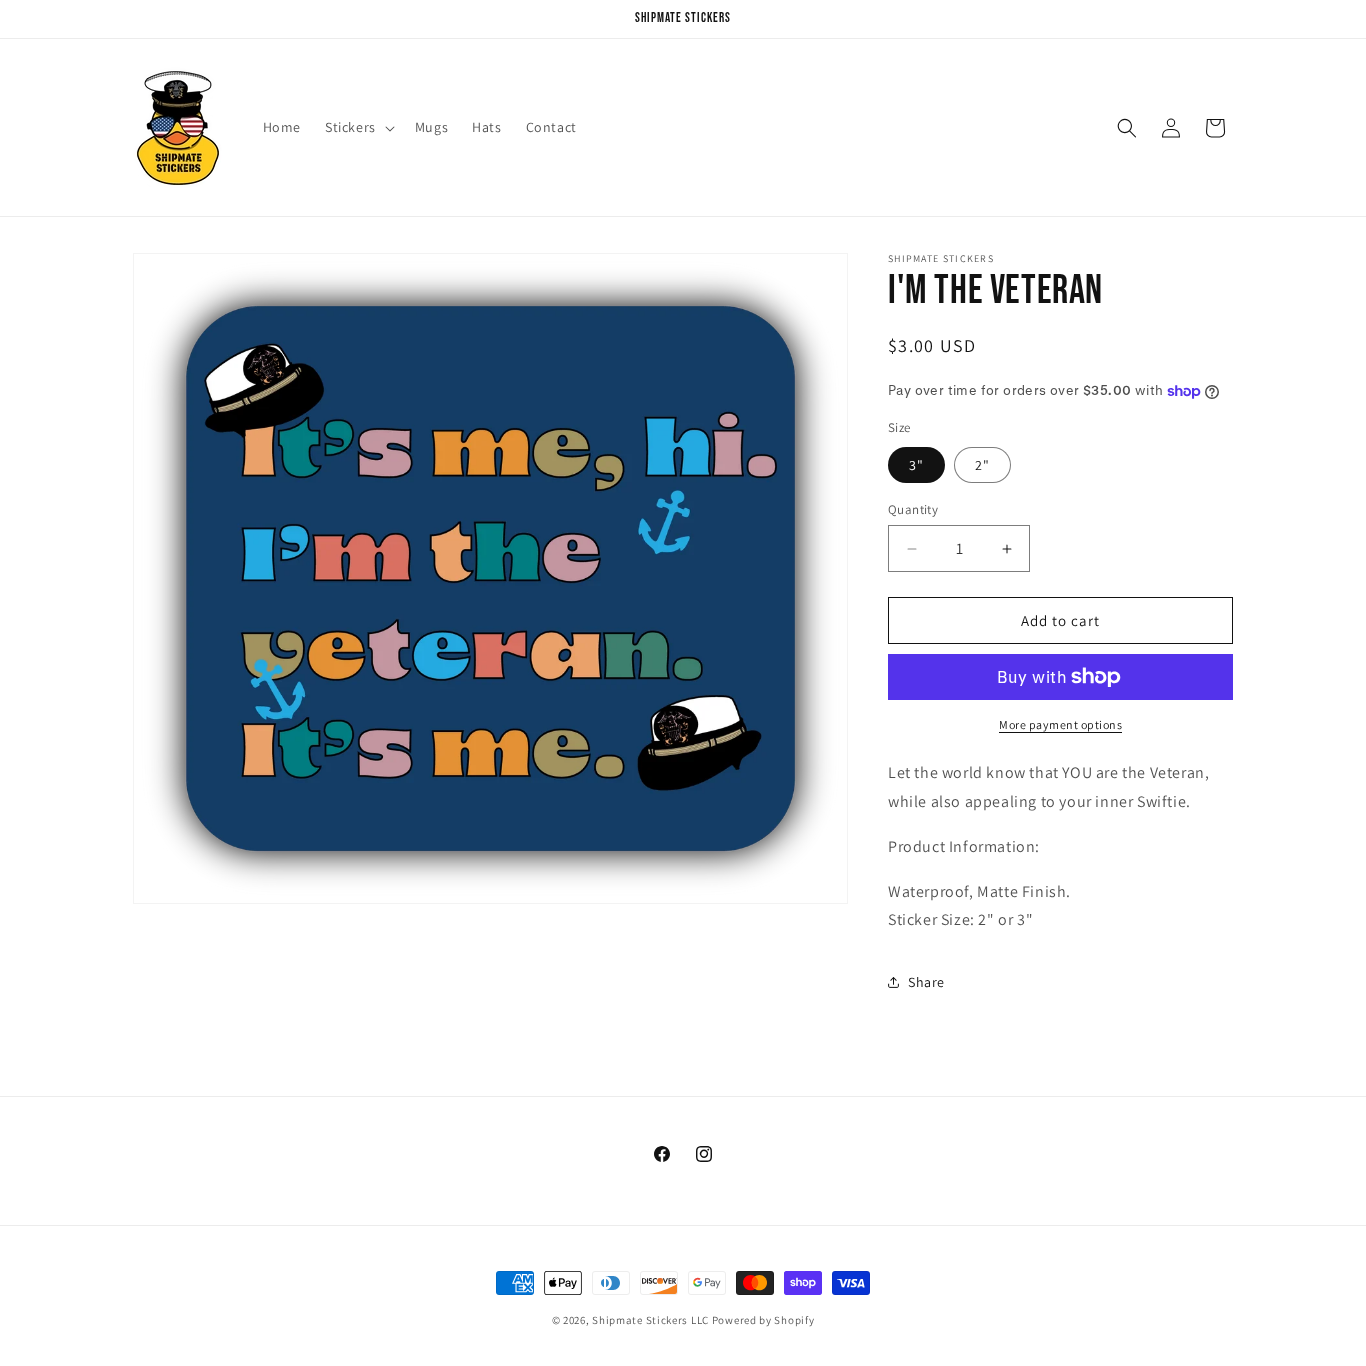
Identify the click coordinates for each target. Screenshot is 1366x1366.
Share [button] (926, 982)
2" (982, 465)
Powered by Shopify (763, 1320)
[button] (358, 127)
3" (916, 465)
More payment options (1060, 724)
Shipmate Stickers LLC (650, 1320)
